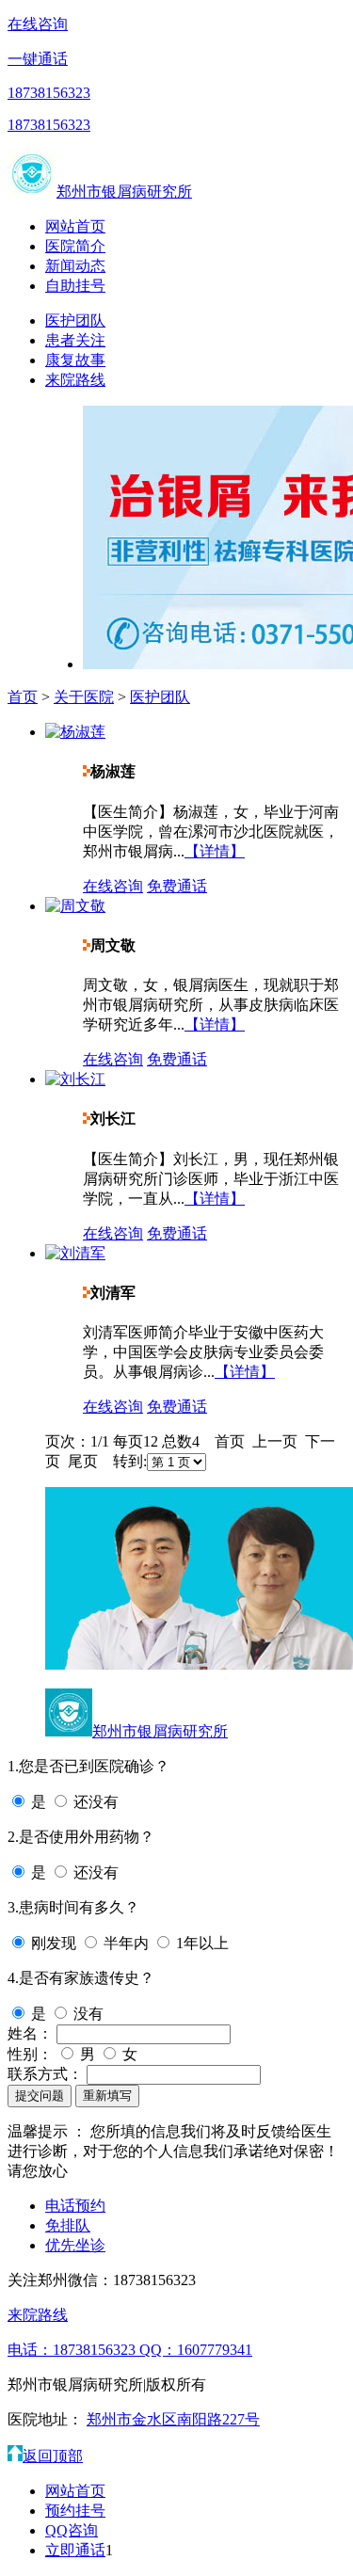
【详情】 (215, 851)
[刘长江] (75, 1079)
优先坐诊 (75, 2245)
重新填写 (107, 2096)
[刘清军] (75, 1253)
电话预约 (75, 2206)
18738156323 (49, 93)
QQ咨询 (72, 2530)
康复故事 (75, 360)
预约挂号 (75, 2511)
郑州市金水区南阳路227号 (173, 2419)
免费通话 (177, 886)
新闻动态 (75, 266)
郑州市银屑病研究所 (124, 192)
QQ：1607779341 (196, 2350)
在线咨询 (38, 24)
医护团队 (75, 320)
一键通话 (38, 59)
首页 (23, 697)
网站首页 (75, 226)
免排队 (68, 2225)
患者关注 (75, 340)
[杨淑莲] (75, 732)
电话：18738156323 (73, 2350)
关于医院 (84, 697)
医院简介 (75, 246)
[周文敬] (75, 906)
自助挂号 (75, 286)
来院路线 (75, 380)
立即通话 (75, 2550)
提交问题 (40, 2096)
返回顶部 (53, 2456)
